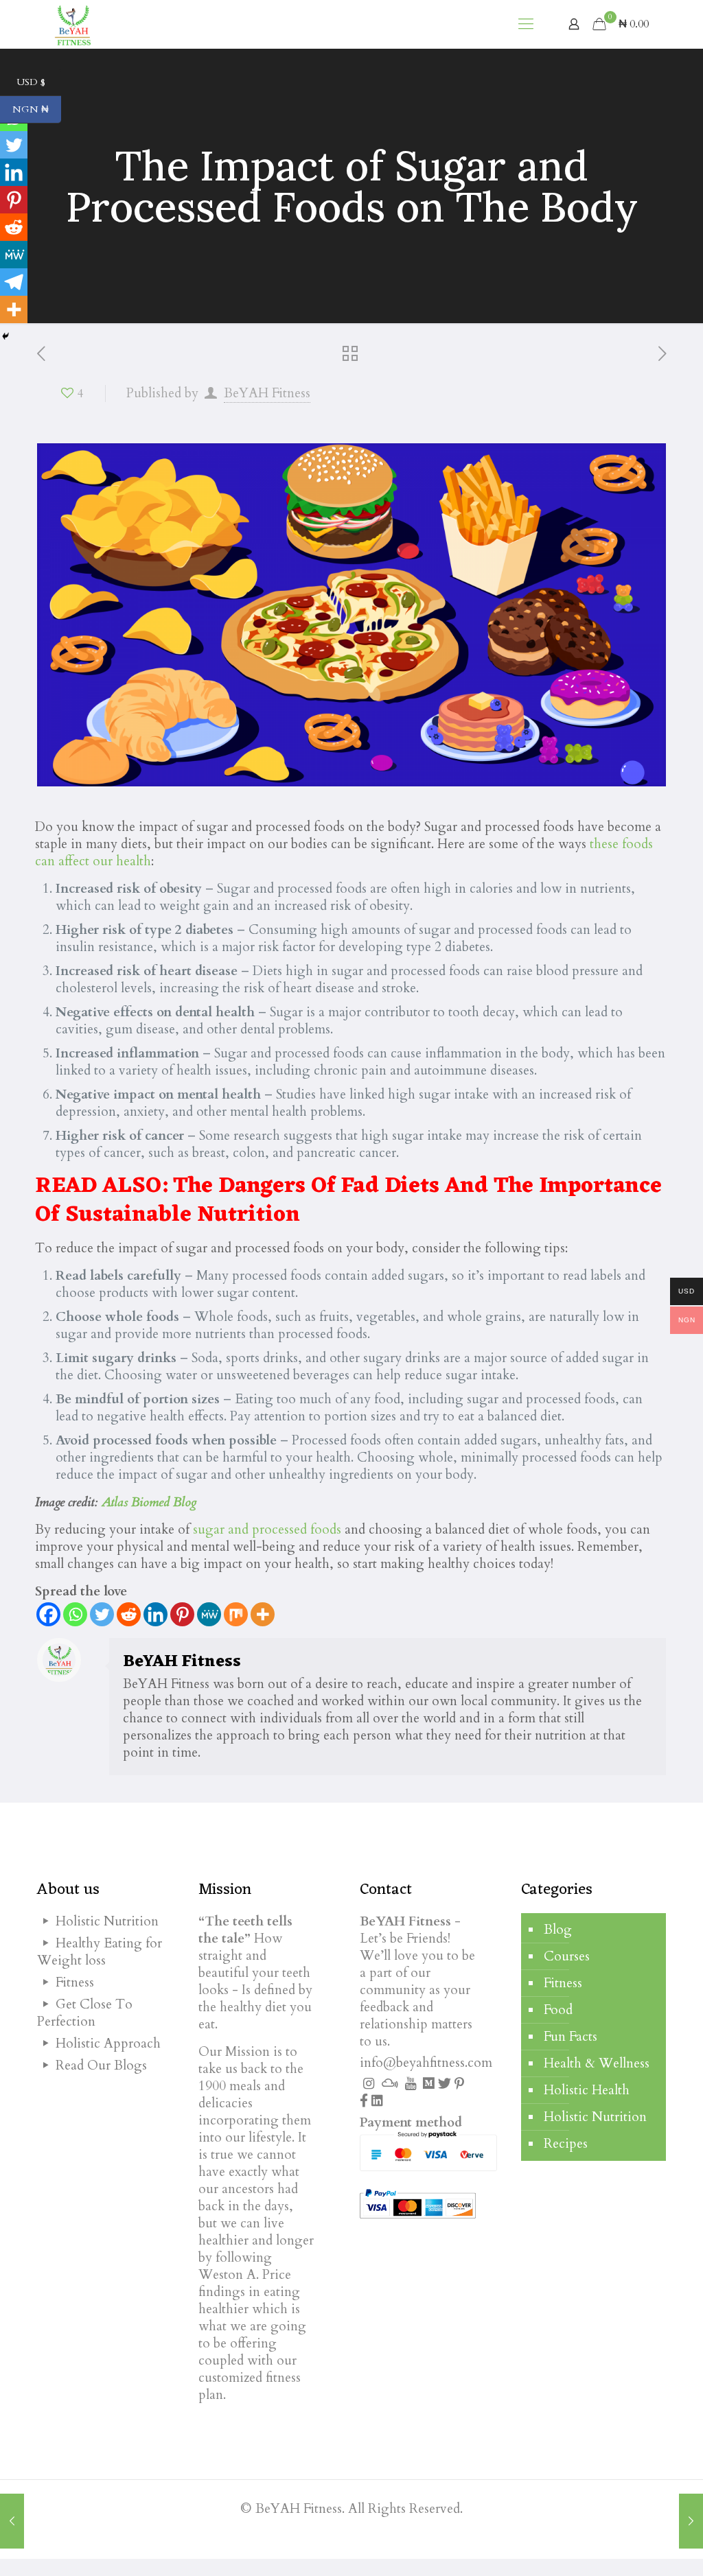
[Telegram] (14, 282)
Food (558, 2010)
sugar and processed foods (267, 1530)
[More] (263, 1614)
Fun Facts (571, 2037)
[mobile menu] (526, 24)
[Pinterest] (182, 1614)
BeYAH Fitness (267, 393)
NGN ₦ (37, 110)
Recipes (566, 2144)
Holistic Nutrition (595, 2117)
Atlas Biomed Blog (149, 1502)
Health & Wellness (597, 2063)
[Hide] (5, 336)
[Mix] (236, 1614)
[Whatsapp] (75, 1614)
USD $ (39, 82)
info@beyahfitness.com (426, 2063)
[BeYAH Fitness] (72, 24)
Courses (567, 1956)
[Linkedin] (155, 1614)
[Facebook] (48, 1614)
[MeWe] (209, 1614)
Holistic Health (587, 2090)
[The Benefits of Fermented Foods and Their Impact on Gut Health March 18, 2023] (691, 2521)
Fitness (563, 1983)
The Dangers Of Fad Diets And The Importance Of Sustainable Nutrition (348, 1201)
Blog (558, 1930)
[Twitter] (102, 1614)
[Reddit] (129, 1614)
